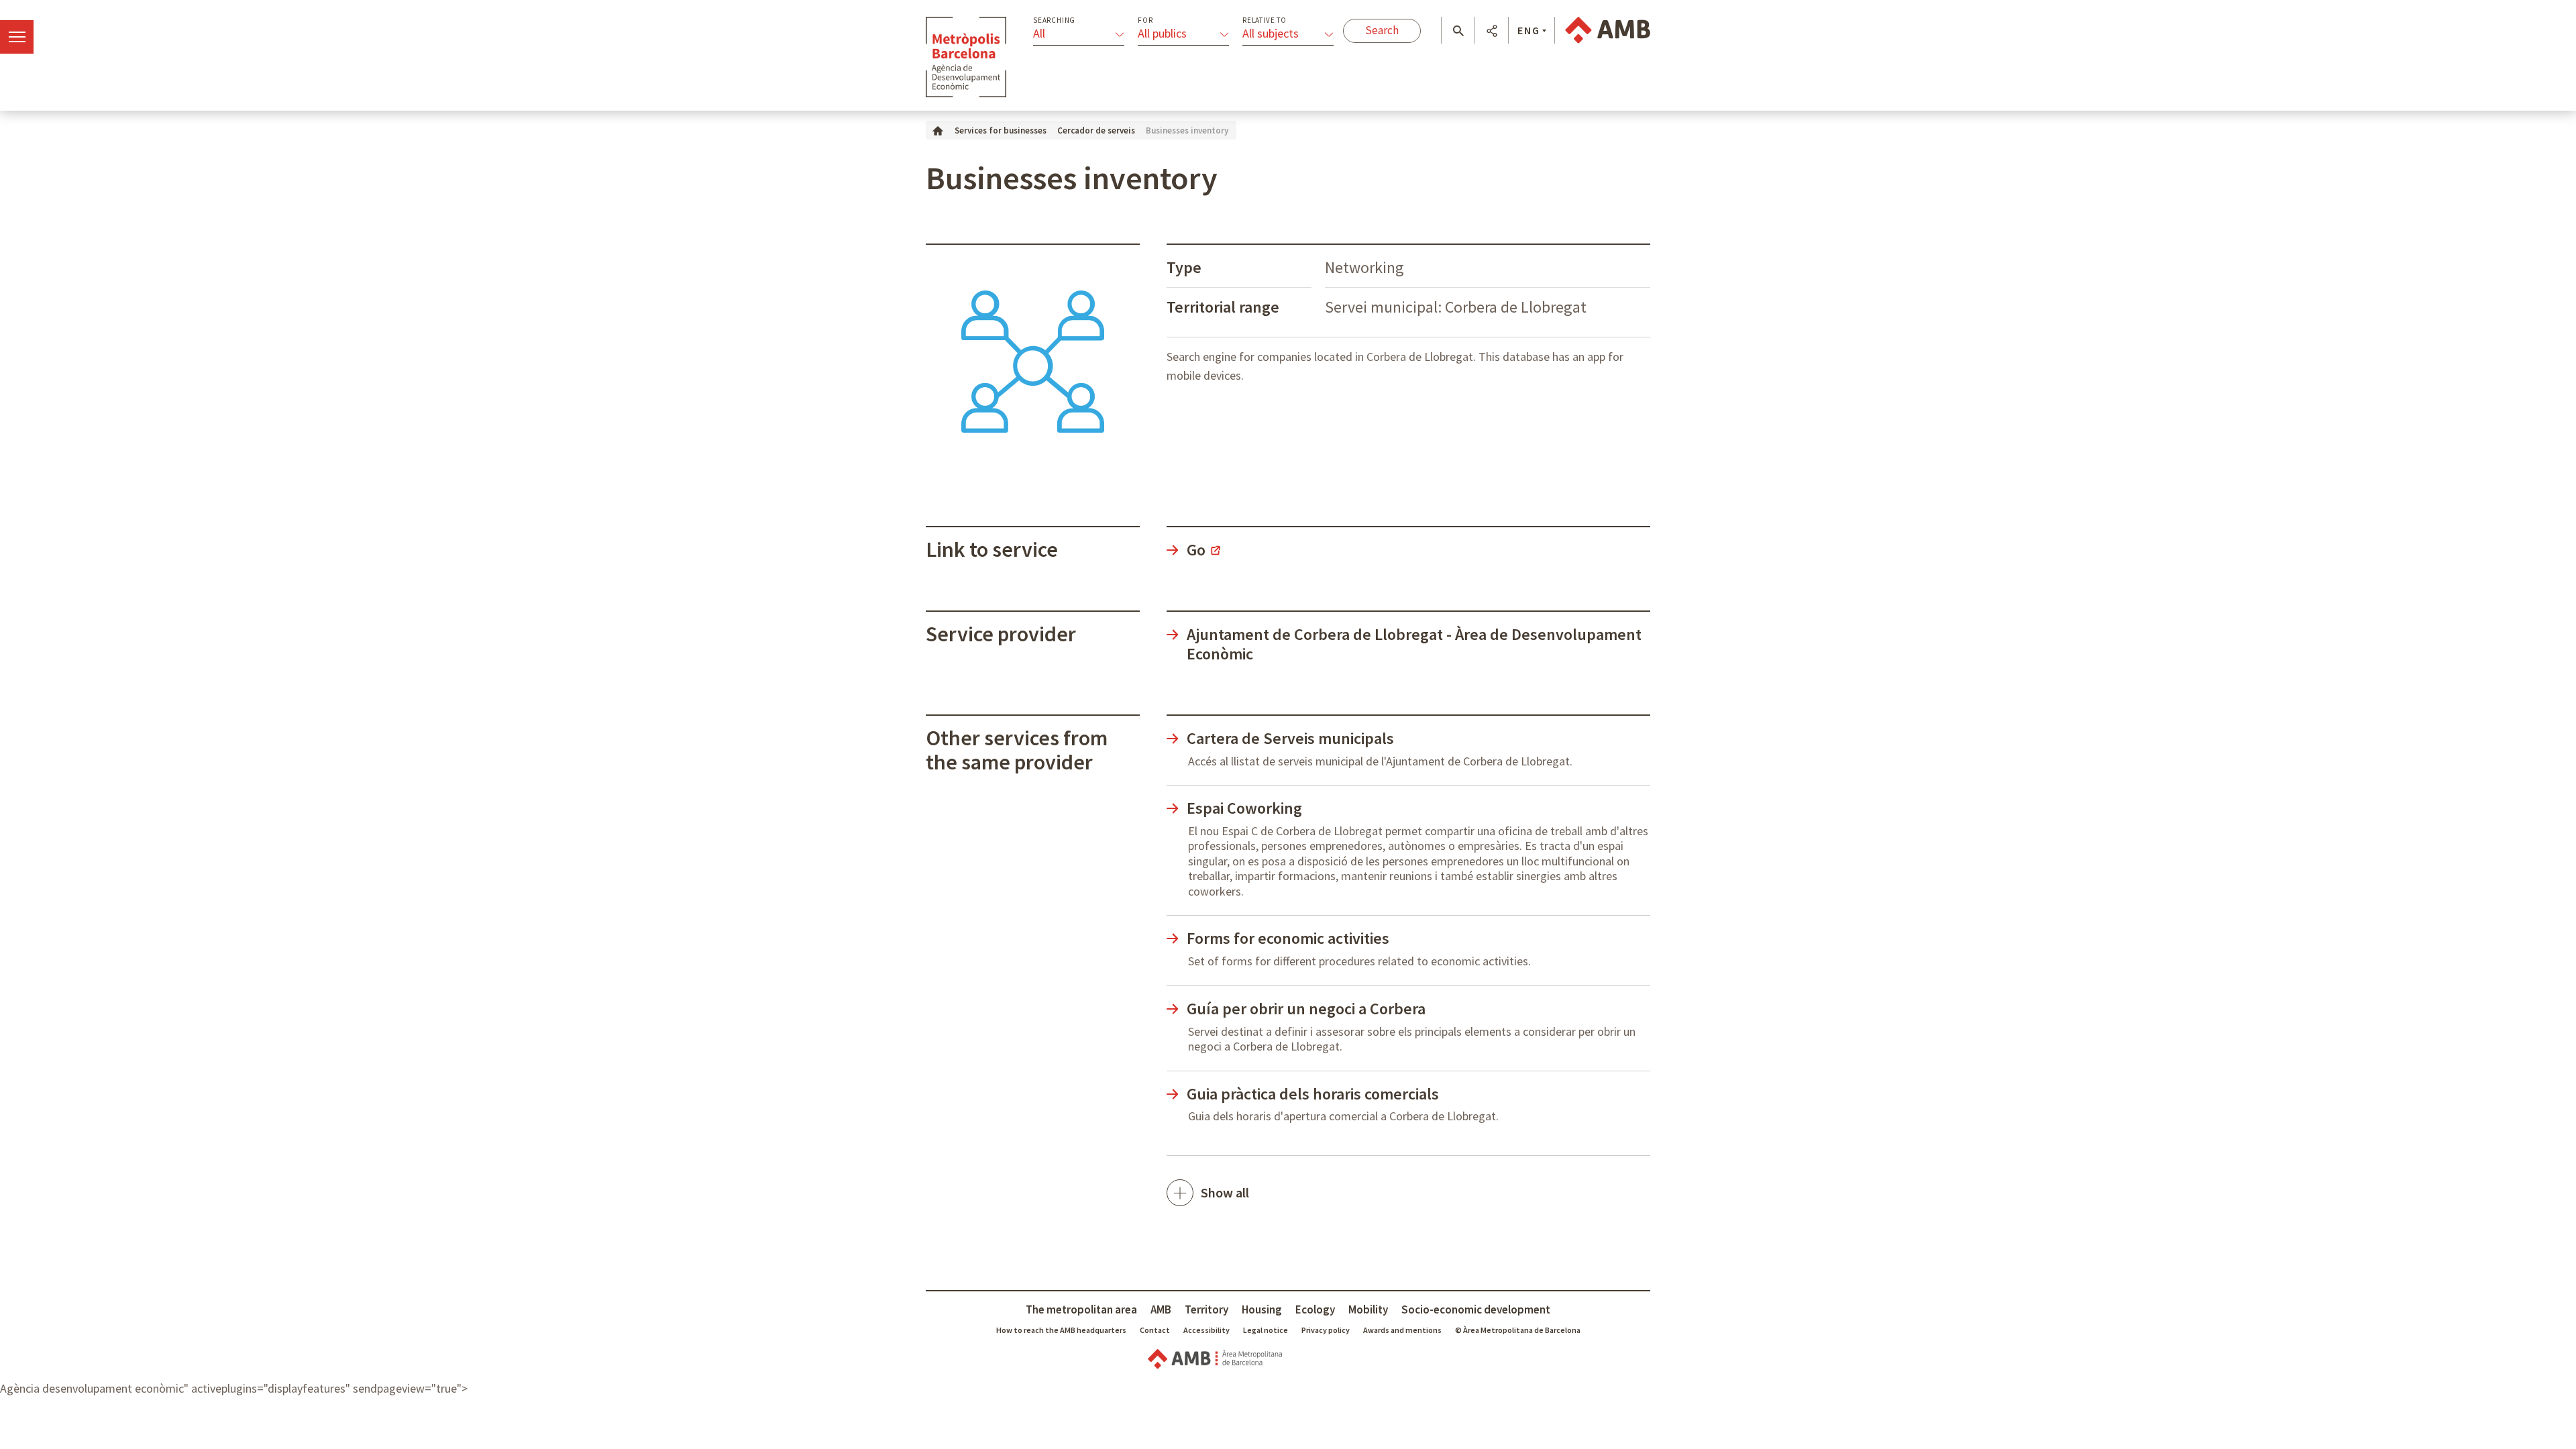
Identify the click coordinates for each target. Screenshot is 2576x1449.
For (1145, 20)
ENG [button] (1529, 30)
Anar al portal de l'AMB (1608, 30)
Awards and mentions (1402, 1330)
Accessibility (1206, 1330)
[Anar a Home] (938, 130)
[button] (1458, 31)
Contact (1155, 1330)
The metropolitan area (1081, 1309)
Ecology (1315, 1309)
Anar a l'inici (966, 57)
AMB (1161, 1309)
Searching (1054, 20)
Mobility (1368, 1309)
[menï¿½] (17, 37)
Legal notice (1266, 1330)
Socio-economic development (1476, 1309)
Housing (1262, 1309)
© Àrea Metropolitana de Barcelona (1518, 1330)
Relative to (1265, 20)
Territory (1206, 1309)
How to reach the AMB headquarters (1061, 1330)
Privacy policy (1326, 1330)
